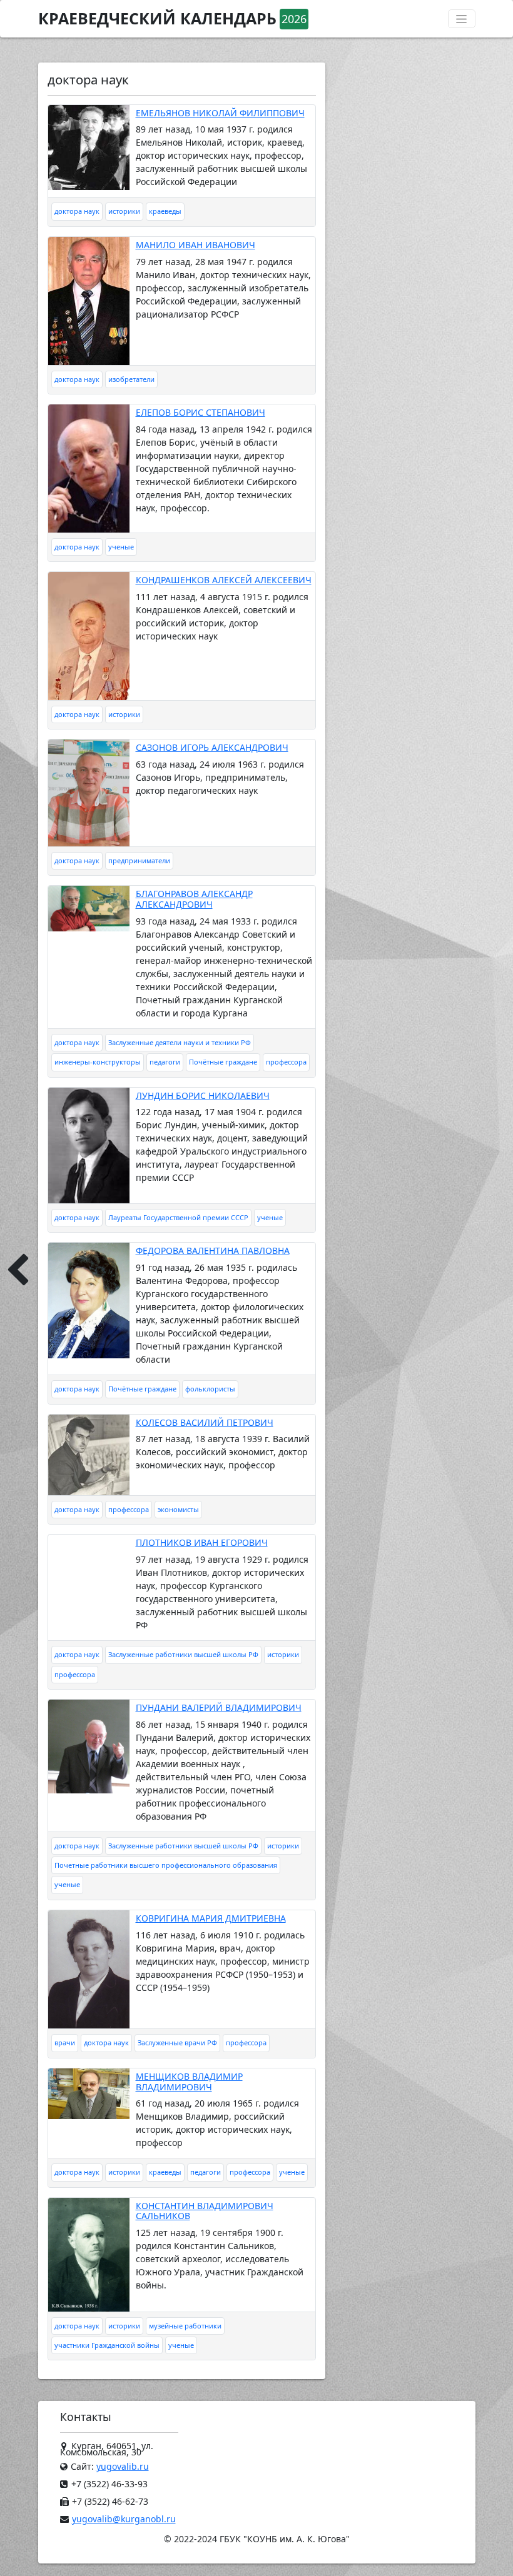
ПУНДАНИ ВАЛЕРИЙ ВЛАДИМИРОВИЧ (219, 1707)
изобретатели (131, 379)
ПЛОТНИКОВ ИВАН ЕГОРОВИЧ (202, 1542)
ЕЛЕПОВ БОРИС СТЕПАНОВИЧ (201, 412)
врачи (65, 2042)
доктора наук (77, 211)
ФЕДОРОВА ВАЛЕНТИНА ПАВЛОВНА (213, 1250)
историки (124, 211)
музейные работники (185, 2326)
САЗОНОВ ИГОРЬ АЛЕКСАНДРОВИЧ (212, 747)
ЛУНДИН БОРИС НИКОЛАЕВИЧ (203, 1095)
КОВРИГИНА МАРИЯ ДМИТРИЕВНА (211, 1918)
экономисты (178, 1509)
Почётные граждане (223, 1062)
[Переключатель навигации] (462, 19)
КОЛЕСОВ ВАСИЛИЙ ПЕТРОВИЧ (205, 1422)
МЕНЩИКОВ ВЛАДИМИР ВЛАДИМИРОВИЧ (189, 2082)
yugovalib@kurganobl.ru (124, 2519)
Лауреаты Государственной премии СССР (178, 1217)
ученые (121, 547)
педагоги (165, 1062)
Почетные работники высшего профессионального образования (166, 1865)
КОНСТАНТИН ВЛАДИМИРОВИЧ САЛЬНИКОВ (205, 2211)
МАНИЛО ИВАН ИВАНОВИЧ (196, 245)
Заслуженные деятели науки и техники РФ (180, 1042)
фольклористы (210, 1389)
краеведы (165, 211)
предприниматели (139, 860)
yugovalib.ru (123, 2466)
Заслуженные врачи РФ (177, 2042)
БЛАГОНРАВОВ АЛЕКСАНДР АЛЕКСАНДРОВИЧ (194, 899)
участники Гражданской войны (107, 2345)
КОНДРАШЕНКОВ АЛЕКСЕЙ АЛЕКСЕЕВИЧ (224, 580)
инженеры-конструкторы (98, 1062)
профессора (286, 1062)
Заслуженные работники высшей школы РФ (183, 1654)
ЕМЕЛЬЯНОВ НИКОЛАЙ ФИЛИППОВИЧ (220, 113)
